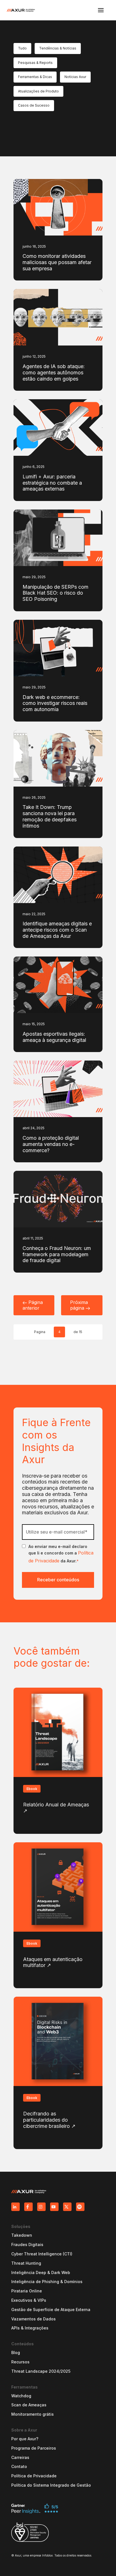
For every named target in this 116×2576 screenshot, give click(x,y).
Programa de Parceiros (34, 2448)
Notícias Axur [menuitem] (75, 77)
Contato (19, 2467)
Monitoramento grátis (33, 2414)
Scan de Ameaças (29, 2405)
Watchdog (21, 2396)
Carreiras (20, 2458)
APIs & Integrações (30, 2328)
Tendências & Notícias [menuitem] (58, 48)
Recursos (20, 2362)
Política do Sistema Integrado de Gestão (51, 2485)
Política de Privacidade (34, 2476)
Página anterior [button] (33, 1305)
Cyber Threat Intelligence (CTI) (42, 2254)
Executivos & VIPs (29, 2300)
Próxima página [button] (79, 1305)
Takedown (22, 2235)
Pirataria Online (27, 2291)
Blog (16, 2353)
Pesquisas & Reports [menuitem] (35, 63)
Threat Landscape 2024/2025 (41, 2371)
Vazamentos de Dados (34, 2319)
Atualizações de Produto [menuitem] (38, 91)
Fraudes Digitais (27, 2245)
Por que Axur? (25, 2439)
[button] (101, 10)
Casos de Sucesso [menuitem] (34, 105)
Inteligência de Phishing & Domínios (47, 2282)
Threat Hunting (26, 2263)
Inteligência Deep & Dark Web (41, 2273)
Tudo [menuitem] (22, 48)
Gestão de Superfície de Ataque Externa (51, 2310)
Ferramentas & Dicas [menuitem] (35, 77)
